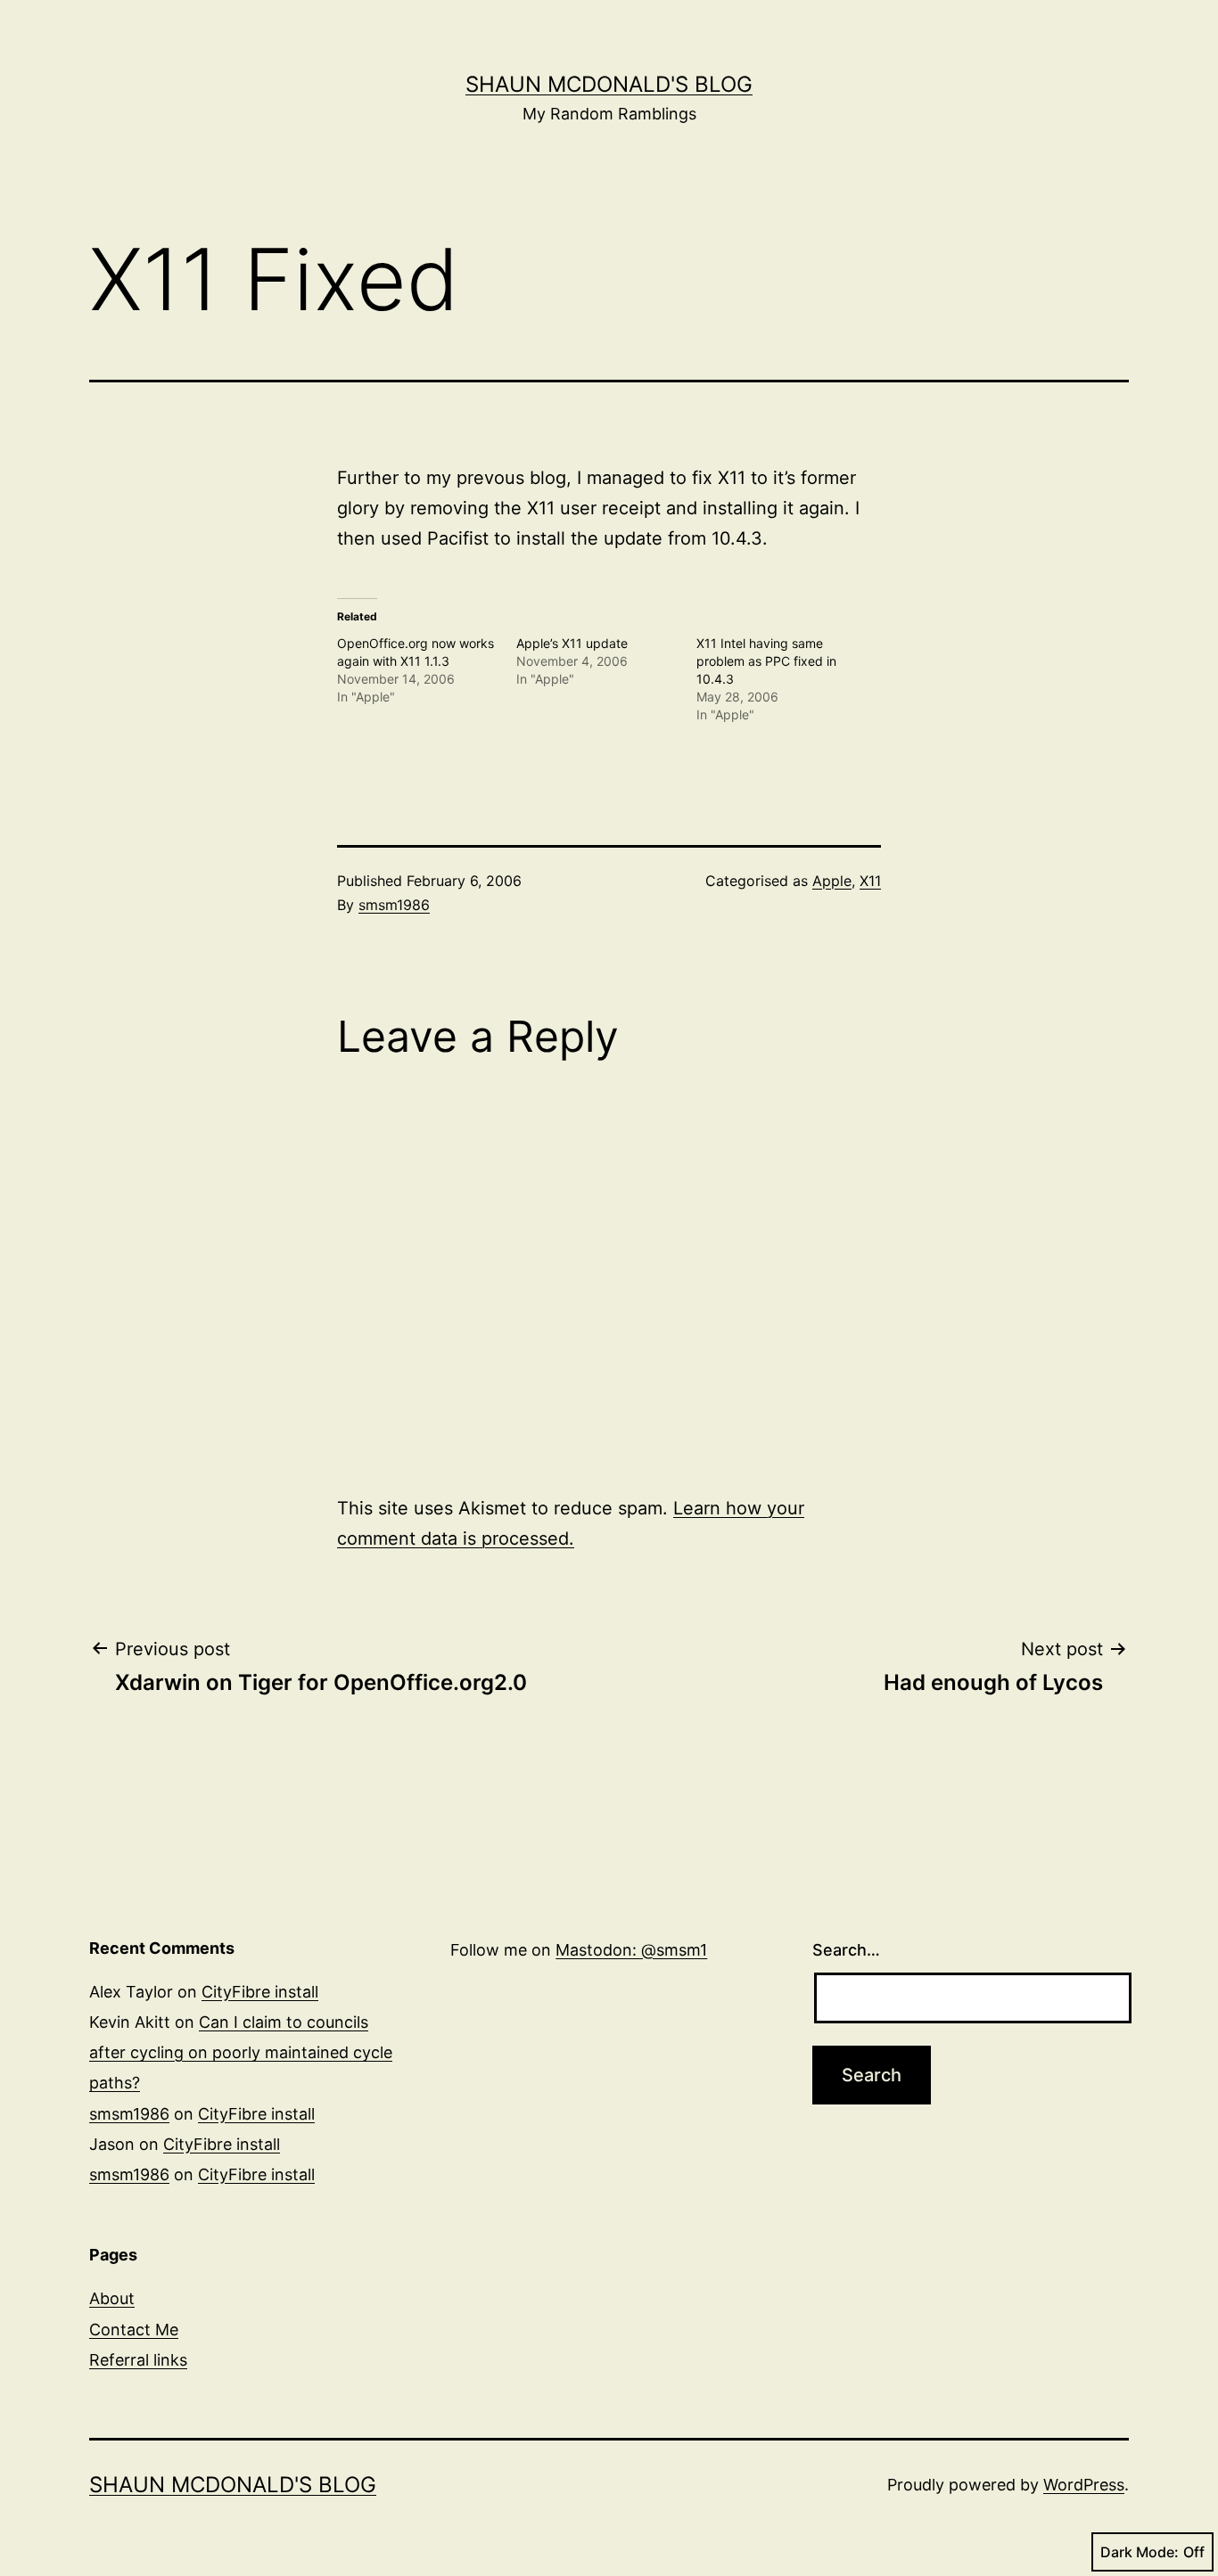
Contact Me (134, 2330)
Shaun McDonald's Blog (609, 84)
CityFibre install (260, 1992)
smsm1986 (394, 905)
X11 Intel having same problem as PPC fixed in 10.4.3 (766, 661)
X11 (870, 881)
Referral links (138, 2360)
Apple (832, 881)
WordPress (1084, 2485)
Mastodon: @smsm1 (631, 1950)
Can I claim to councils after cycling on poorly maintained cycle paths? (241, 2052)
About (112, 2298)
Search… (846, 1950)
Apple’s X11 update (572, 643)
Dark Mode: (1140, 2552)
